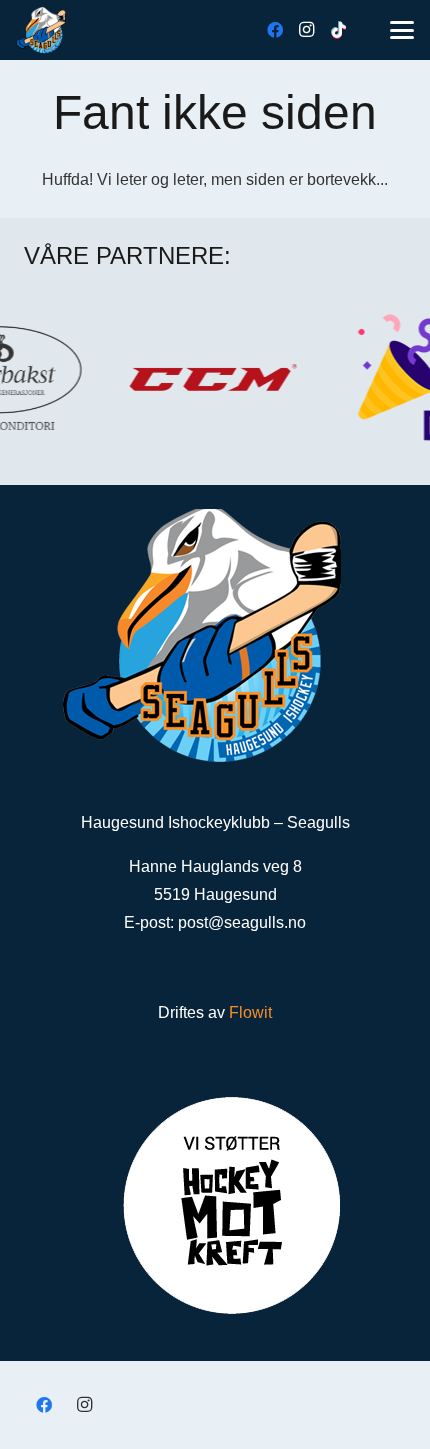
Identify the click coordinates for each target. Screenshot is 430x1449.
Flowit (250, 1012)
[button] (402, 30)
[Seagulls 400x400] (41, 30)
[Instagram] (307, 30)
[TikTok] (339, 30)
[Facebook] (275, 30)
